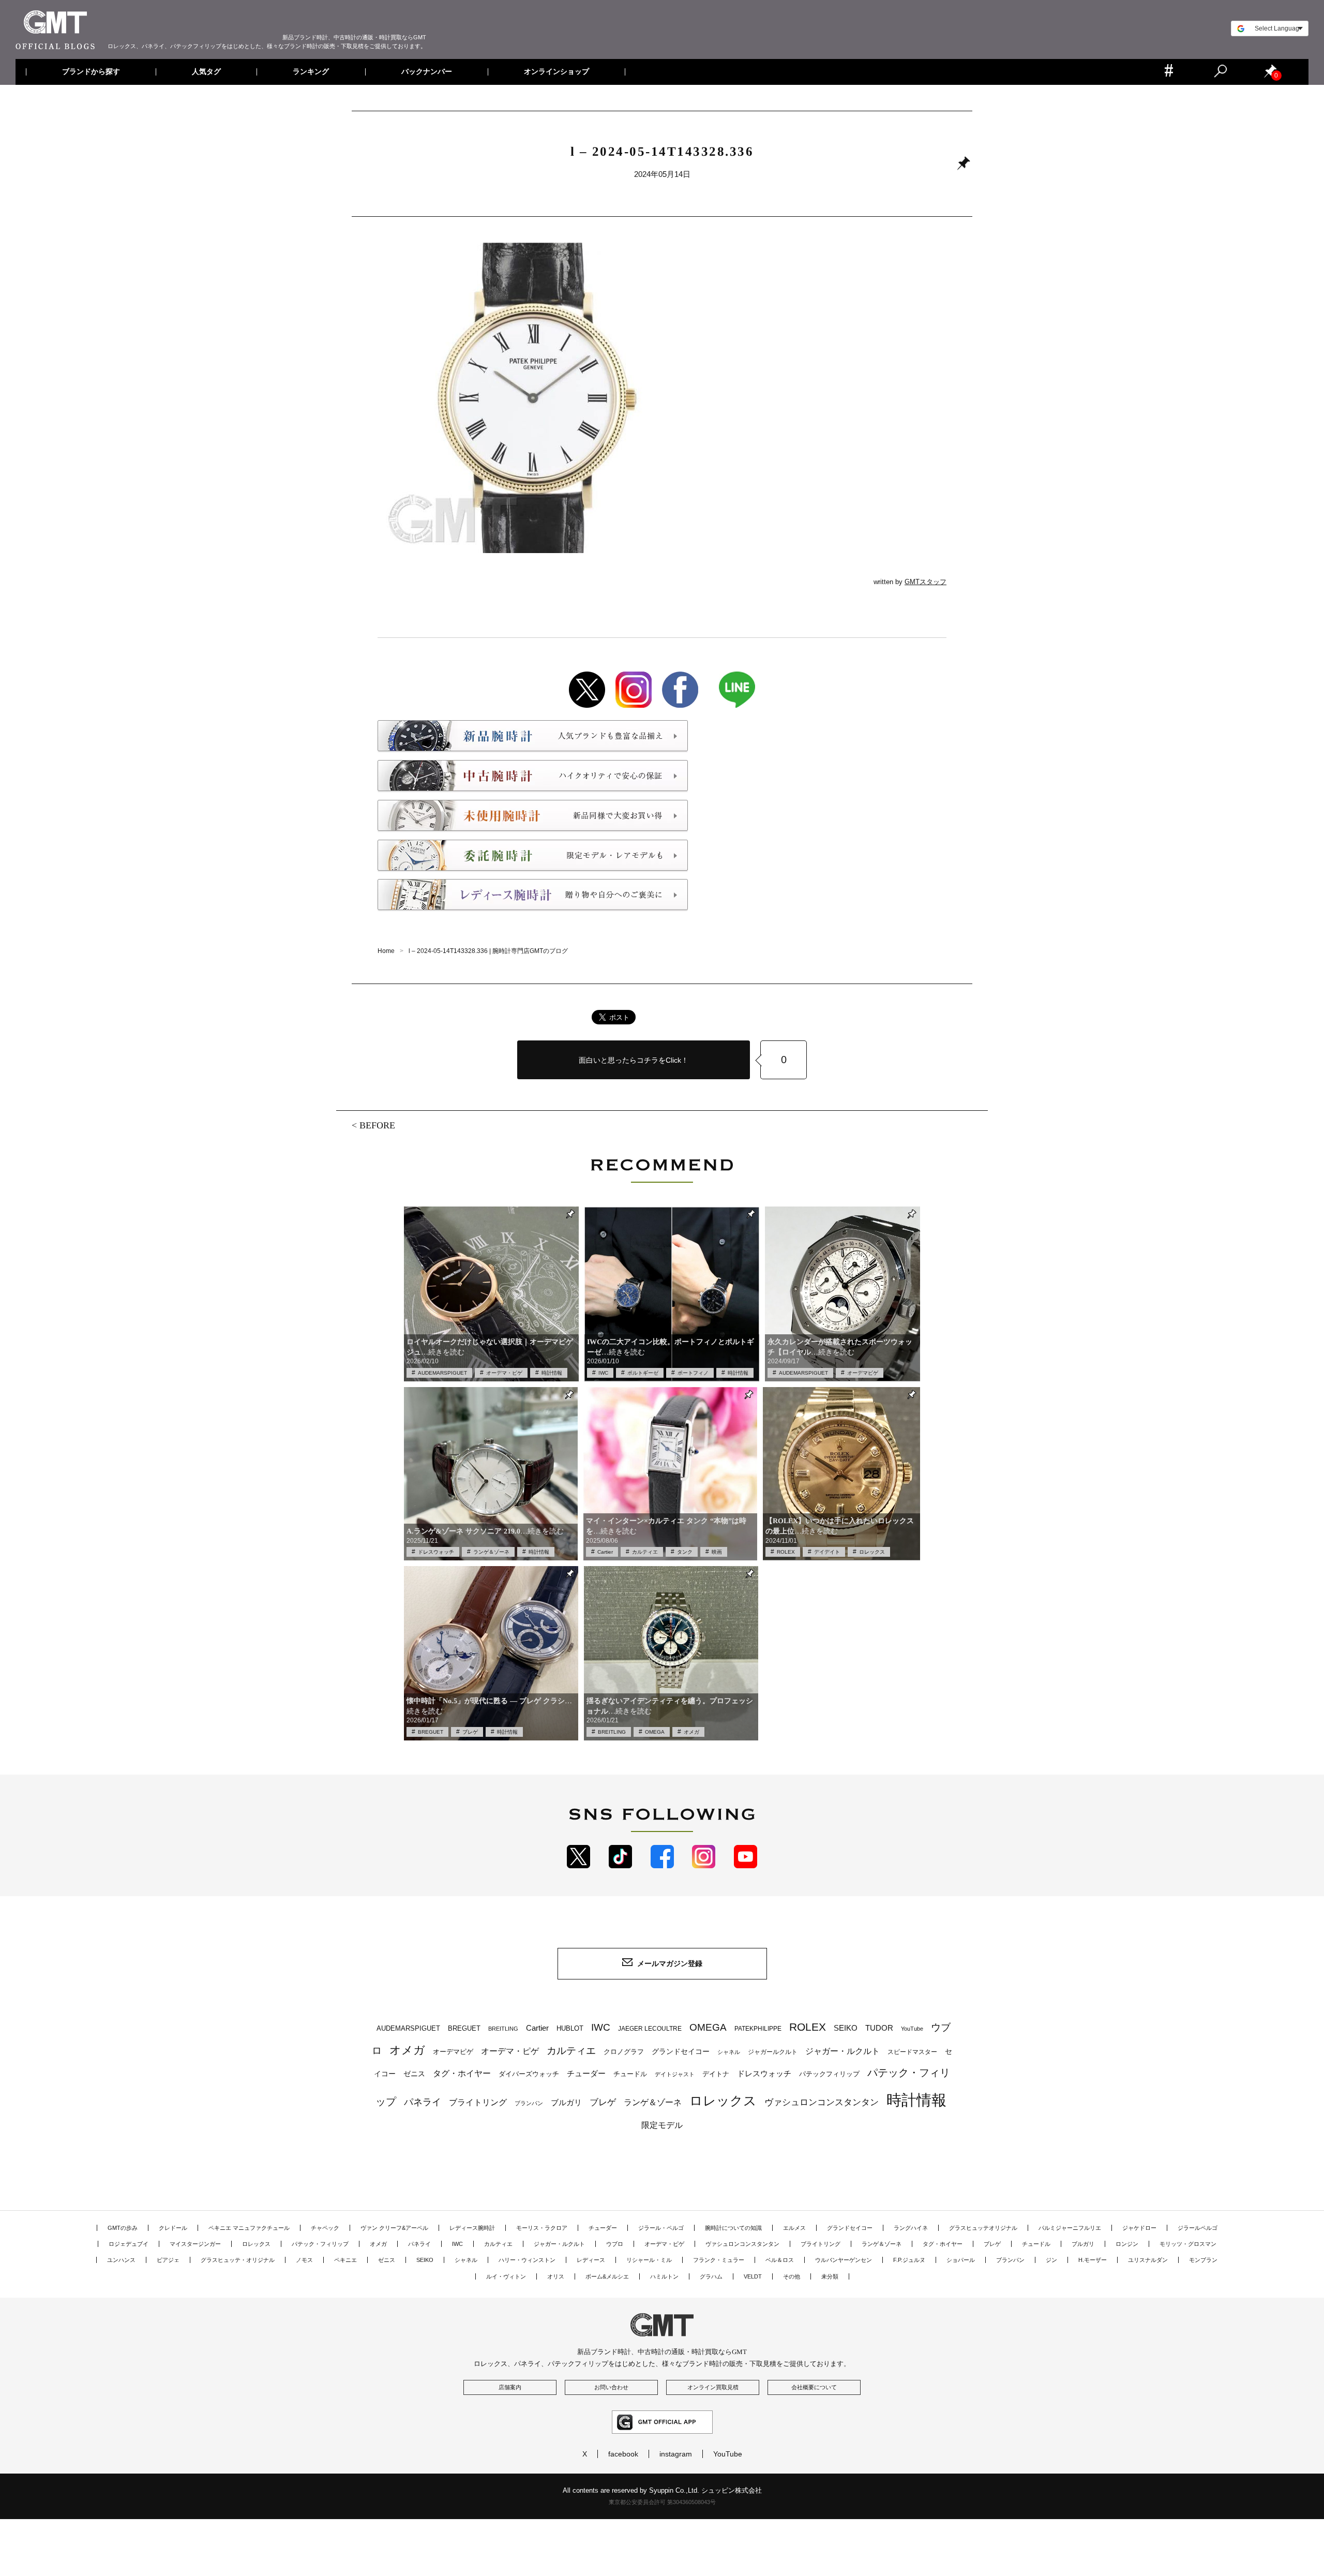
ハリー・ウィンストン (527, 2260)
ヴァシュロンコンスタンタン (822, 2102)
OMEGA (655, 1732)
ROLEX (786, 1552)
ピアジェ (168, 2260)
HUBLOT (570, 2028)
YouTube (912, 2029)
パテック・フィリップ (320, 2244)
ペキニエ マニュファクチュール (249, 2228)
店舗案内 (510, 2387)
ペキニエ (345, 2260)
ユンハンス (121, 2260)
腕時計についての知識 (733, 2228)
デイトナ (716, 2074)
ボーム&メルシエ (607, 2276)
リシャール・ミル (649, 2260)
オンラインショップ (556, 72)
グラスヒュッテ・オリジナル (238, 2260)
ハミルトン (664, 2276)
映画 (717, 1552)
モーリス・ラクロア (542, 2228)
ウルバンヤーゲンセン (844, 2260)
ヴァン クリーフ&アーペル (394, 2228)
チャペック (325, 2228)
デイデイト (827, 1552)
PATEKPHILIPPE (758, 2029)
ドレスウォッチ (436, 1552)
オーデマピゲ (863, 1373)
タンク (685, 1552)
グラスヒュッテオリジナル (983, 2228)
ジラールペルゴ (1198, 2228)
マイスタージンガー (195, 2244)
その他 (792, 2276)
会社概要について (814, 2387)
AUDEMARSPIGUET (442, 1373)
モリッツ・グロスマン (1188, 2244)
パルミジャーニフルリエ (1070, 2228)
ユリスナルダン (1148, 2260)
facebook (623, 2454)
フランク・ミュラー (719, 2260)
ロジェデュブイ (129, 2244)
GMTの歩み (123, 2228)
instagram (676, 2454)
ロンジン (1127, 2244)
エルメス (794, 2228)
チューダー (586, 2073)
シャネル (729, 2052)
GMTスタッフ (926, 582)
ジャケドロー (1139, 2228)
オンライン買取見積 (713, 2387)
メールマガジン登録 (670, 1963)
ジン (1051, 2260)
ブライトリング (478, 2102)
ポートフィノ (693, 1373)
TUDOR (879, 2028)
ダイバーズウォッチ (529, 2074)
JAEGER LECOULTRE (650, 2029)
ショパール (961, 2260)
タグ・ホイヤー (462, 2073)
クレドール (173, 2228)
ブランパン (529, 2103)
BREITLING (612, 1732)
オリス (556, 2276)
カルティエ (645, 1552)
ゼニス (414, 2074)
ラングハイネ (911, 2228)
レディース (591, 2260)
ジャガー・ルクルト (842, 2051)
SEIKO (846, 2028)
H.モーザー (1093, 2260)
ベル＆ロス (780, 2260)
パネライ (423, 2102)
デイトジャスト (675, 2074)
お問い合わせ (611, 2387)
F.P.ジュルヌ (909, 2260)
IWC (603, 1373)
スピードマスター (912, 2052)
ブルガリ (566, 2102)
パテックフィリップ (829, 2074)
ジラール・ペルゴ (661, 2228)
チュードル (630, 2074)
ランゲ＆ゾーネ (491, 1552)
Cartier (605, 1552)
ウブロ (615, 2244)
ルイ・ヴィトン (506, 2276)
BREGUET (431, 1732)
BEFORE (377, 1125)
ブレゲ (470, 1732)
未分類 (830, 2276)
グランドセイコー (681, 2051)
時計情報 (552, 1373)
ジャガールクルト (773, 2052)
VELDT (753, 2276)
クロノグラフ (624, 2052)
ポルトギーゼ (643, 1373)
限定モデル (662, 2125)
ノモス (304, 2260)
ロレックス (872, 1552)
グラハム (711, 2276)
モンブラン (1203, 2260)
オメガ (691, 1732)
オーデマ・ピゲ (504, 1373)
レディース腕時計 (472, 2228)
